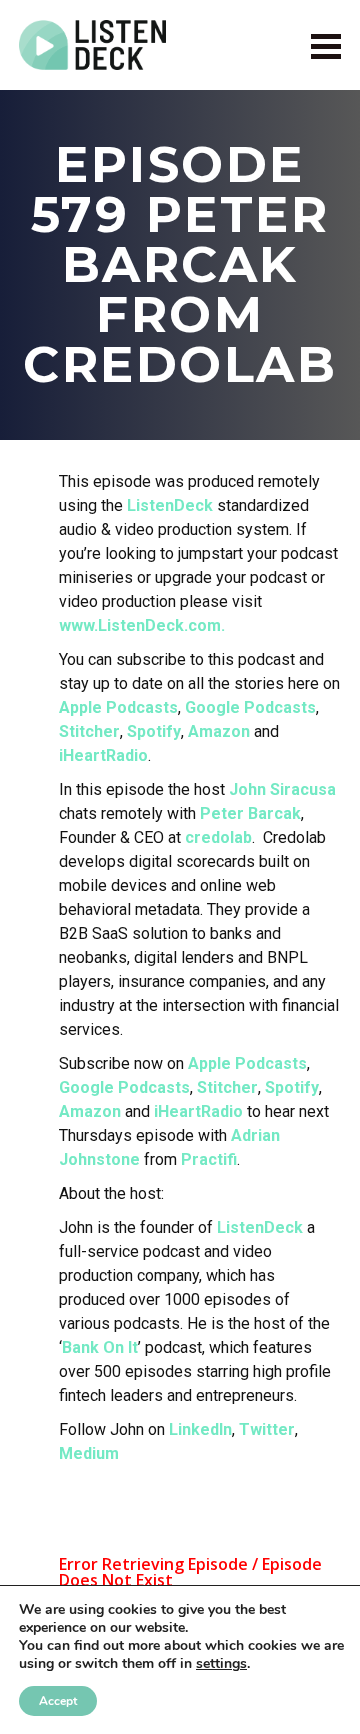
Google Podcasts (250, 707)
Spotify (154, 731)
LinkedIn (200, 1429)
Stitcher (89, 731)
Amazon (219, 731)
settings (221, 1664)
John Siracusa (282, 789)
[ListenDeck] (92, 45)
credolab (218, 837)
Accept (58, 1701)
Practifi (209, 1159)
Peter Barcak (250, 813)
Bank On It (100, 1347)
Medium (89, 1453)
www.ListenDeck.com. (142, 625)
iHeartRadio (103, 755)
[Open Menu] (326, 45)
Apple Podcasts (118, 707)
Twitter (267, 1429)
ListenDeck (170, 505)
